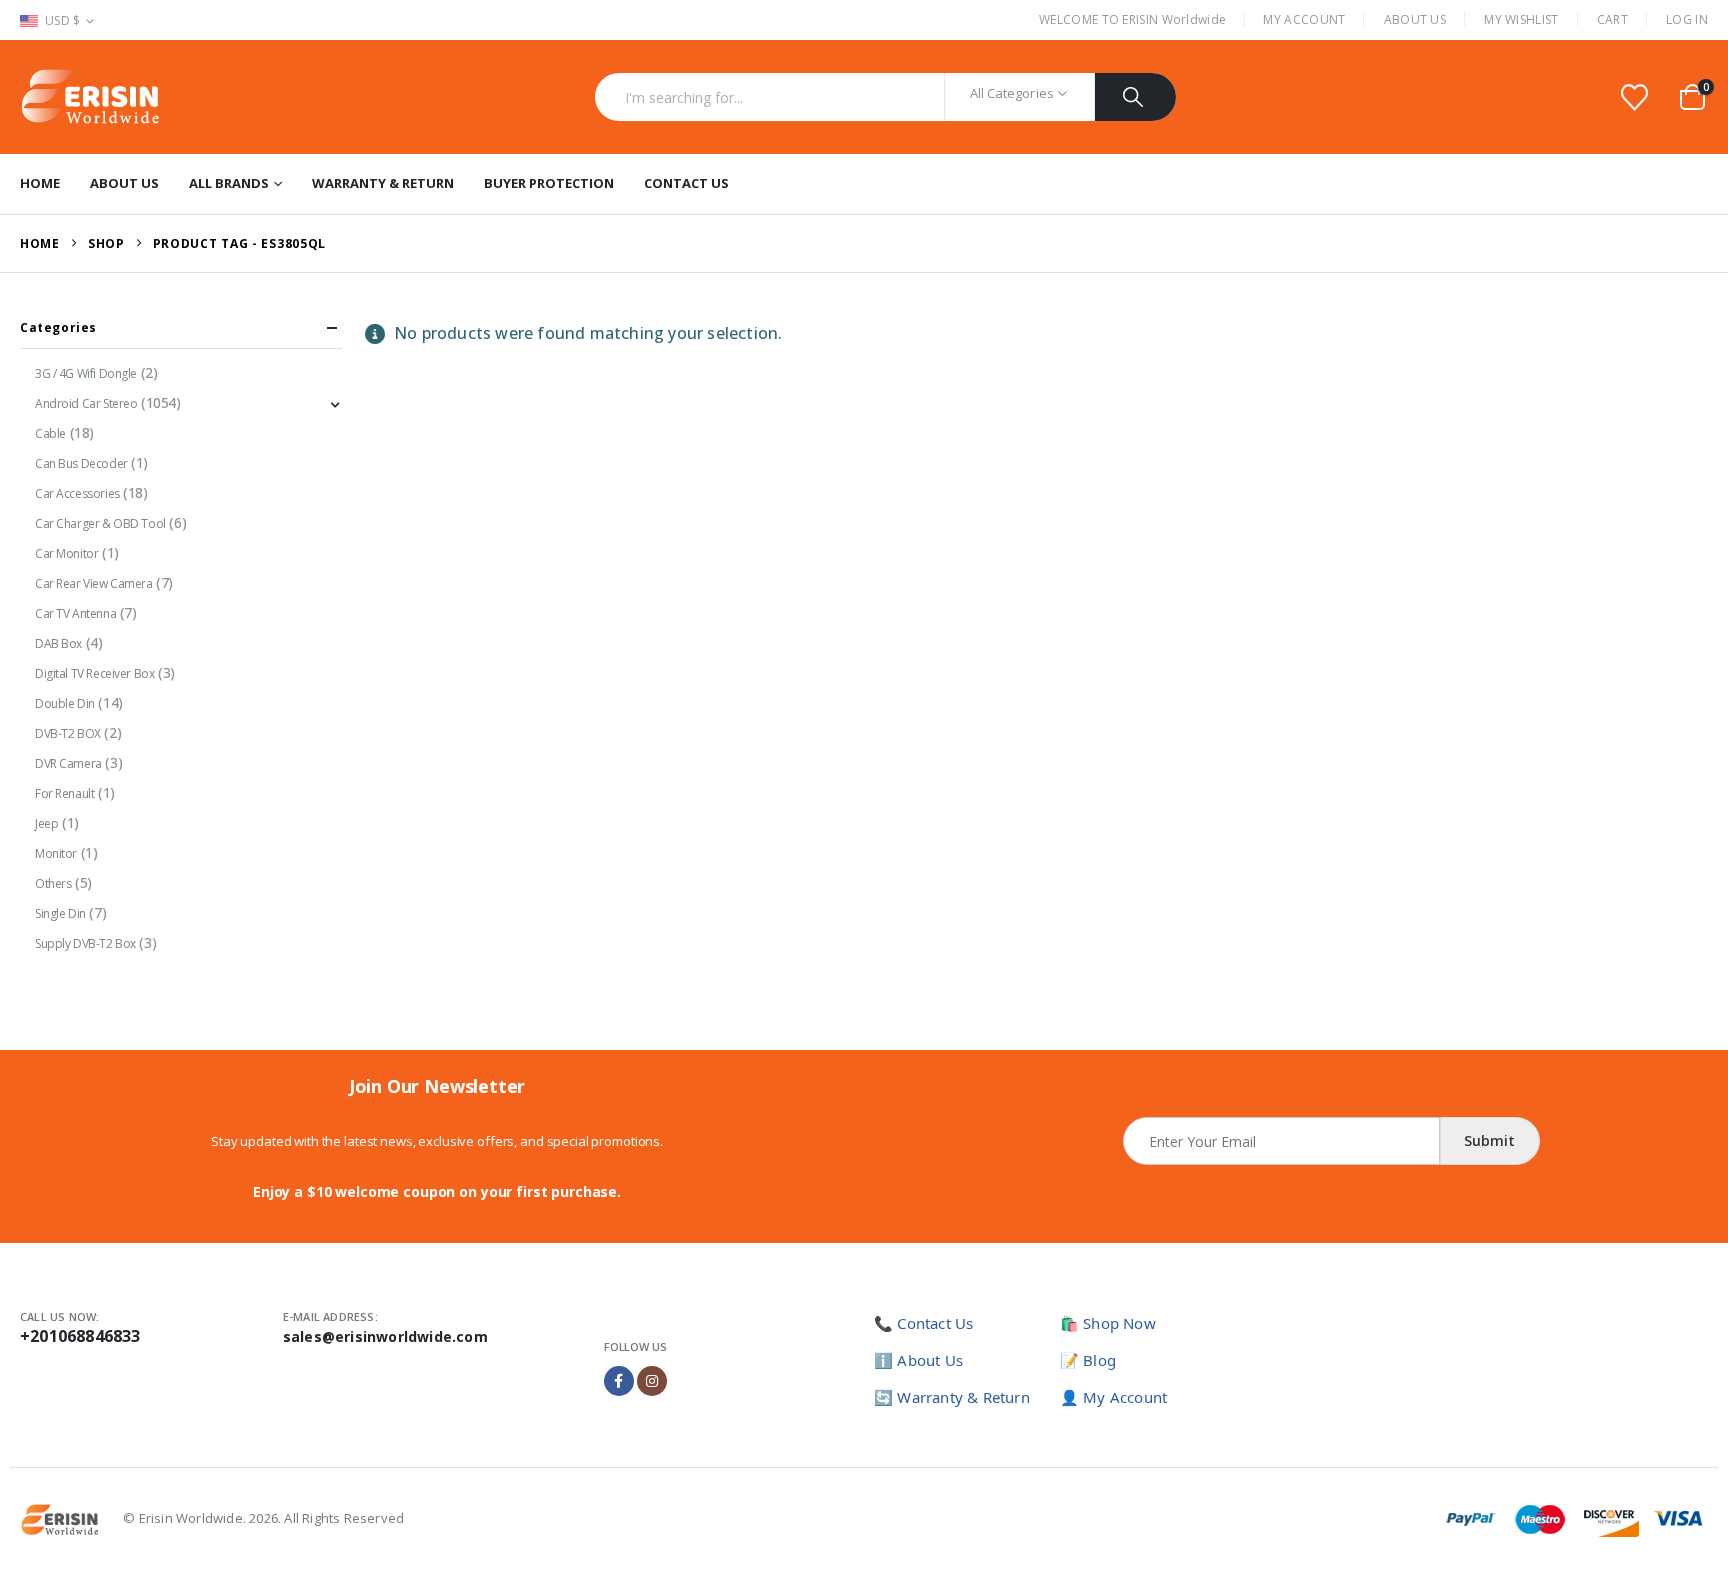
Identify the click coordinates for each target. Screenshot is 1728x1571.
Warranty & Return (383, 183)
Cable (50, 433)
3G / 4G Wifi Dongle (86, 373)
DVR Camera (68, 763)
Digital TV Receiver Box (94, 673)
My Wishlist (1521, 19)
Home (40, 183)
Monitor (56, 853)
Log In (1687, 19)
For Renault (64, 793)
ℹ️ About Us (918, 1360)
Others (53, 883)
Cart (1612, 19)
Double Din (65, 703)
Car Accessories (77, 493)
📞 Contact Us (923, 1323)
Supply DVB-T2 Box (85, 943)
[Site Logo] (90, 97)
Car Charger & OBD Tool (100, 523)
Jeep (46, 823)
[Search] (1135, 97)
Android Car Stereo (86, 403)
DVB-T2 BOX (68, 733)
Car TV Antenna (75, 613)
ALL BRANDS (229, 183)
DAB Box (58, 643)
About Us (1415, 19)
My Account (1304, 19)
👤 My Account (1113, 1397)
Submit (1489, 1140)
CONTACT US (686, 183)
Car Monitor (66, 553)
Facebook (619, 1381)
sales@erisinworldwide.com (385, 1336)
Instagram (652, 1381)
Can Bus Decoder (81, 463)
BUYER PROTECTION (549, 183)
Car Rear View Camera (94, 583)
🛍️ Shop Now (1108, 1323)
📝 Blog (1088, 1360)
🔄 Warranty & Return (952, 1397)
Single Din (60, 913)
